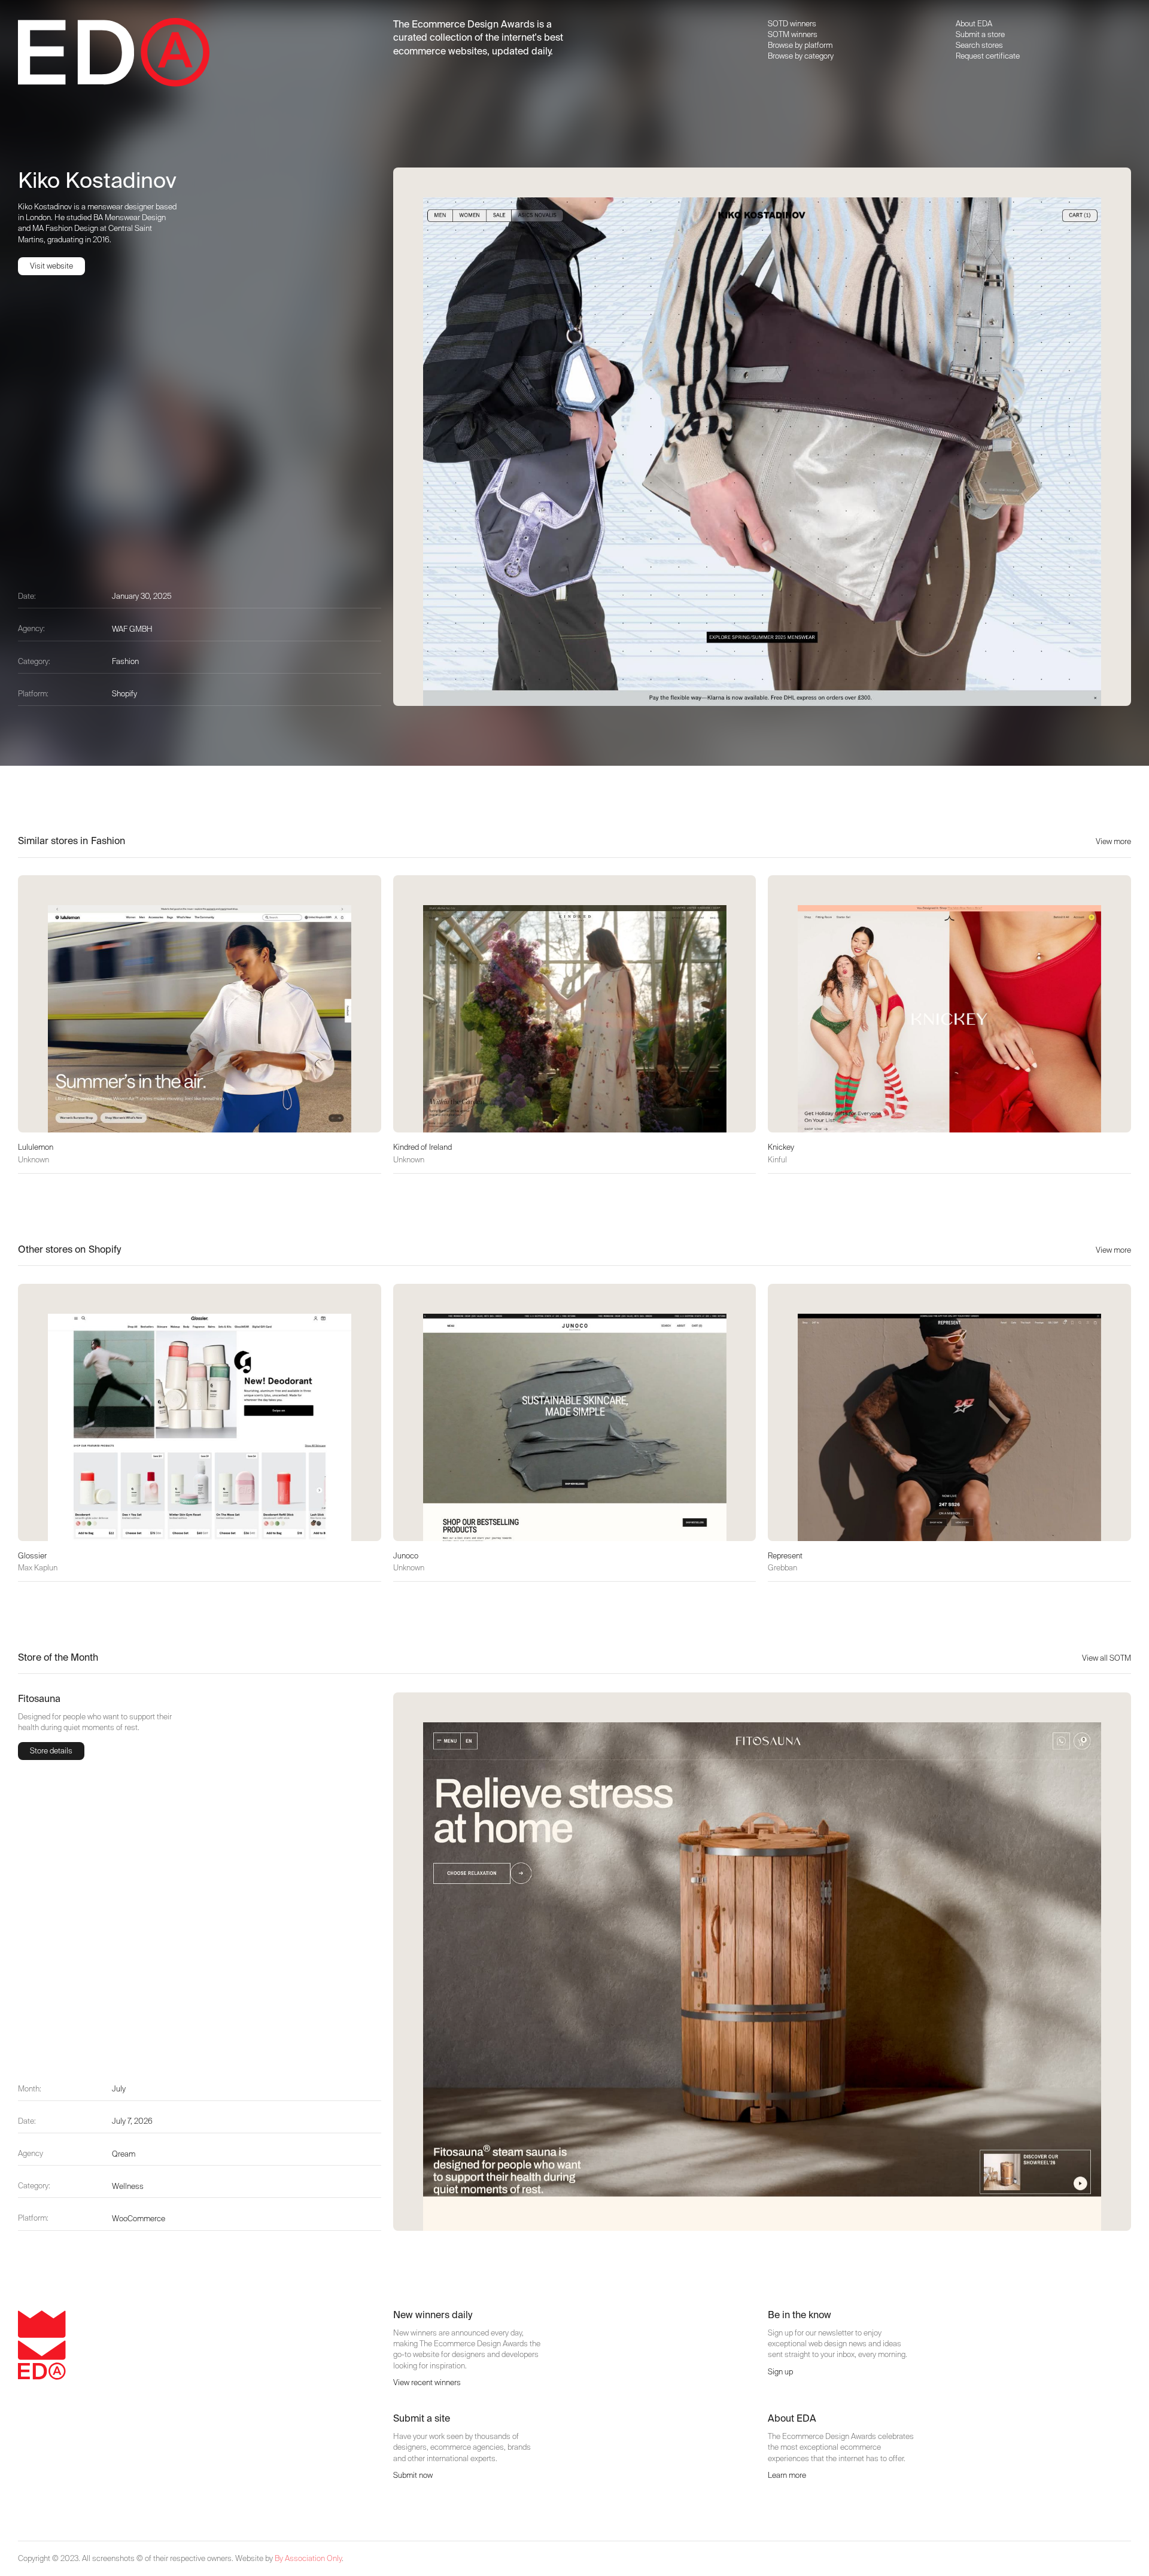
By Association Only (308, 2558)
